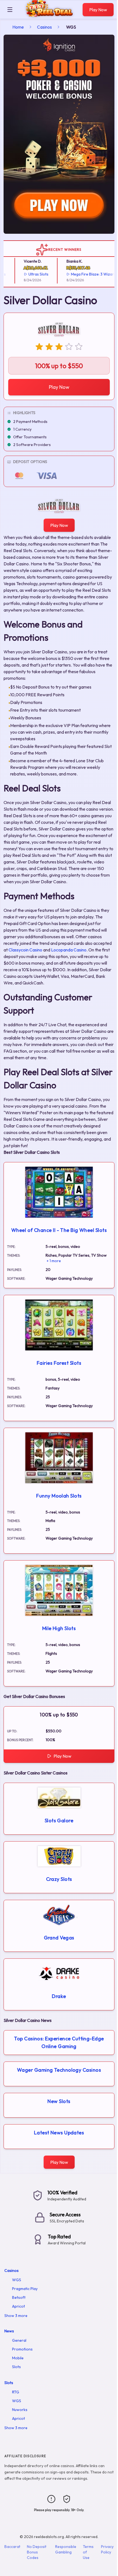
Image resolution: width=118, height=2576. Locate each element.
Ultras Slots (26, 274)
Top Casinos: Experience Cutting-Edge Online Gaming (59, 2042)
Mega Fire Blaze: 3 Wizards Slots (88, 274)
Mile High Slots (59, 1628)
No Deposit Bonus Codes (37, 2552)
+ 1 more (54, 1261)
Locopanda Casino (69, 950)
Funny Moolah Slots (59, 1496)
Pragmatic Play (25, 2289)
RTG (16, 2392)
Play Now (98, 10)
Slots (16, 2367)
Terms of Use (88, 2552)
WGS (17, 2280)
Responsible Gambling (66, 2549)
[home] (49, 15)
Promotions (22, 2349)
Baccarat (12, 2547)
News (9, 2331)
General (19, 2340)
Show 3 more (16, 2316)
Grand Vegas (59, 1938)
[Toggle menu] (10, 10)
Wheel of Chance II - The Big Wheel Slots (59, 1230)
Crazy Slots (59, 1879)
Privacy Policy (107, 2549)
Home (18, 27)
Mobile (18, 2358)
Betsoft (19, 2297)
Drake (59, 1996)
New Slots (59, 2101)
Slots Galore (59, 1820)
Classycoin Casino (25, 950)
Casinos (44, 27)
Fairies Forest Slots (59, 1363)
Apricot (19, 2306)
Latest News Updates (59, 2133)
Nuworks (20, 2410)
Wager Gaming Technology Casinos (59, 2070)
